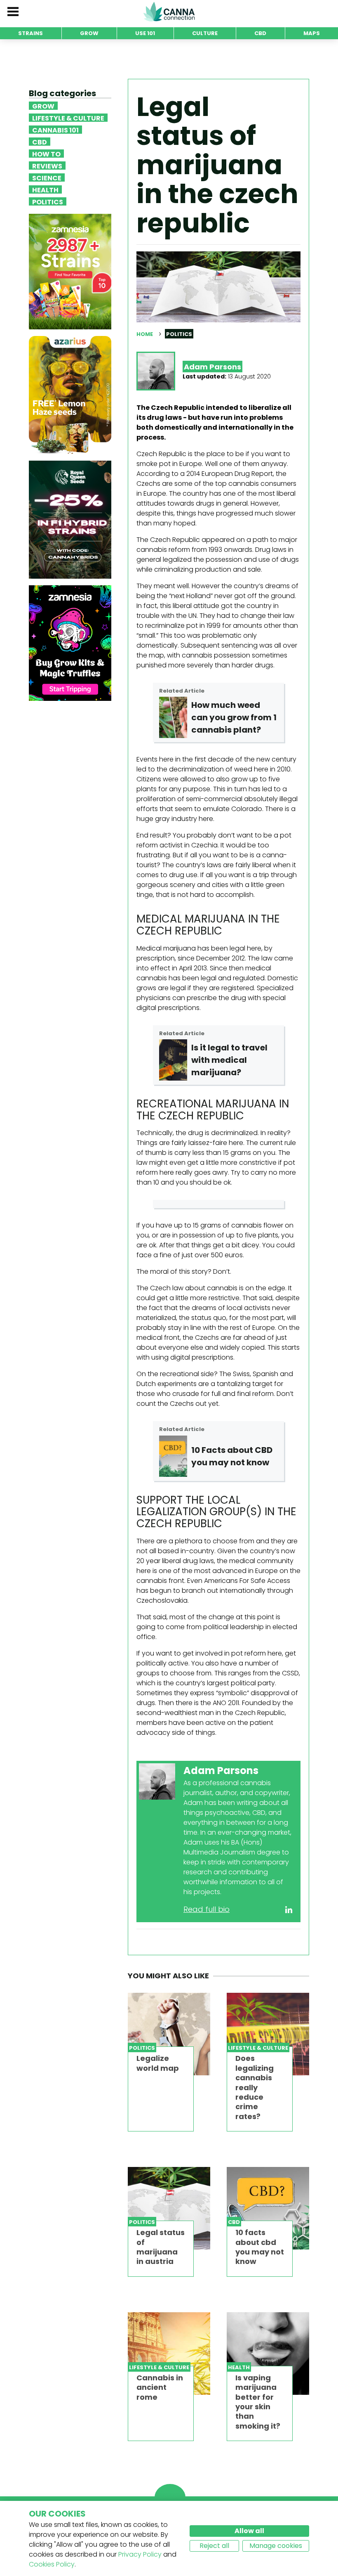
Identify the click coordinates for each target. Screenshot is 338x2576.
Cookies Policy (52, 2564)
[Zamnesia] (70, 271)
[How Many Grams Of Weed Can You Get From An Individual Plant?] (173, 717)
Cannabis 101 (55, 130)
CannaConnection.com (169, 12)
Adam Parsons (212, 367)
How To (46, 154)
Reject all (214, 2546)
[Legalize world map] (169, 2034)
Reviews (47, 166)
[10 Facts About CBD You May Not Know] (173, 1456)
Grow (43, 106)
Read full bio (207, 1909)
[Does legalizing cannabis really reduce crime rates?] (268, 2034)
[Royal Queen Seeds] (70, 519)
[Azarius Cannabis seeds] (70, 395)
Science (47, 177)
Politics (48, 201)
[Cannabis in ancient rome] (169, 2354)
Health (45, 189)
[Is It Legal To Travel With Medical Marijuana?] (173, 1060)
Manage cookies (276, 2546)
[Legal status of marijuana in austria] (169, 2208)
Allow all (249, 2531)
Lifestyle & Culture (68, 118)
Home (145, 334)
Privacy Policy (140, 2554)
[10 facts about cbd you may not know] (268, 2208)
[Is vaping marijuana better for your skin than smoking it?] (268, 2354)
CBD (40, 142)
